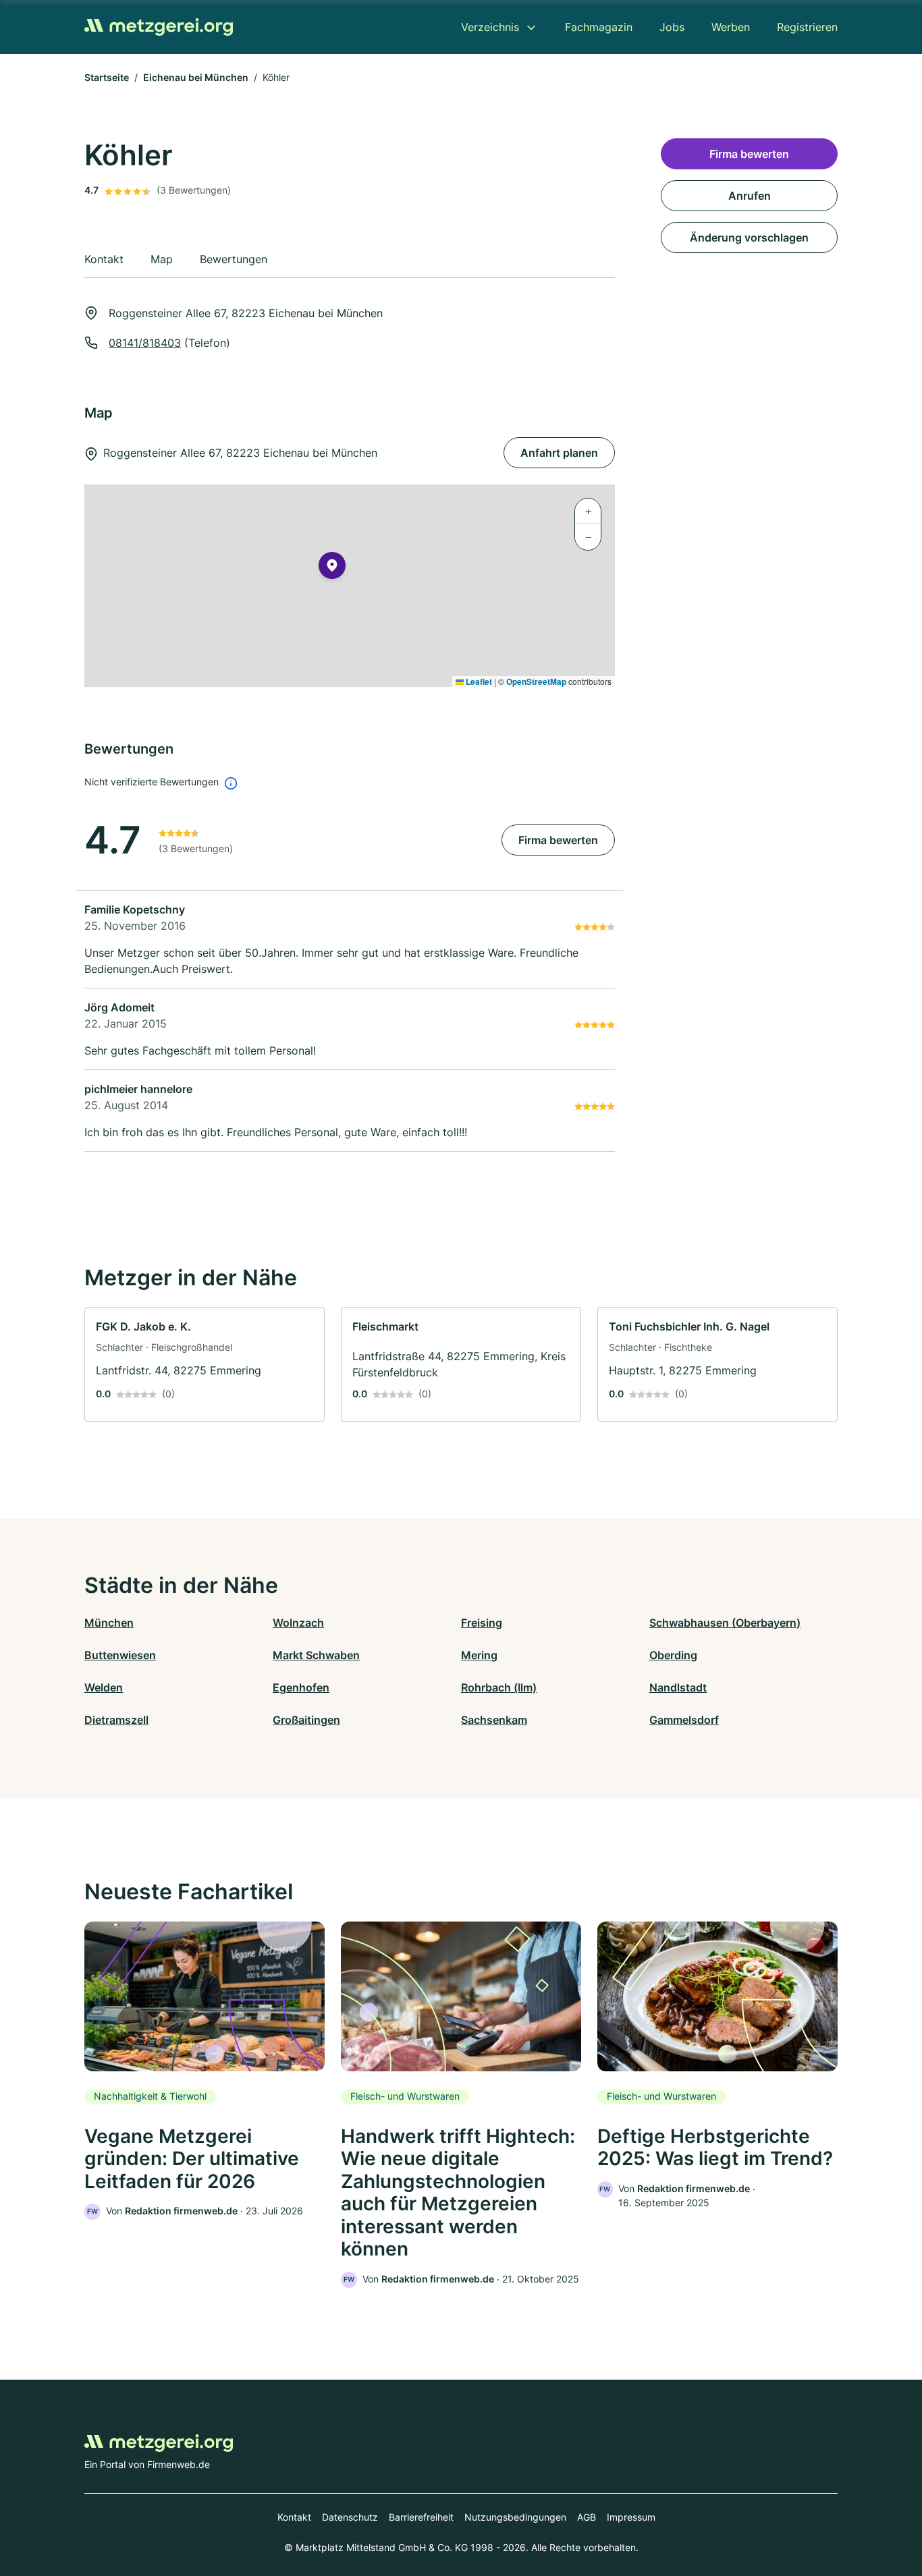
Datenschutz (350, 2517)
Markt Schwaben (316, 1655)
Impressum (631, 2517)
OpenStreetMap (536, 681)
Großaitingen (306, 1720)
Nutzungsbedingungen (515, 2517)
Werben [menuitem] (731, 27)
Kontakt (294, 2517)
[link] (205, 1364)
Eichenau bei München (196, 77)
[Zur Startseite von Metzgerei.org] (159, 27)
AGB (587, 2517)
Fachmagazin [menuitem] (599, 27)
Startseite (107, 77)
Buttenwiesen (120, 1655)
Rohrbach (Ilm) (499, 1687)
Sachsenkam (494, 1720)
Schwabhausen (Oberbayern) (725, 1623)
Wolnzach (298, 1623)
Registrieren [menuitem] (807, 27)
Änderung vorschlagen (749, 237)
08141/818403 (145, 343)
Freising (482, 1623)
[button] (332, 568)
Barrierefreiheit (421, 2517)
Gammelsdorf (684, 1720)
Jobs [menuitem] (672, 27)
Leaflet (478, 681)
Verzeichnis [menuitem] (490, 27)
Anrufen (750, 196)
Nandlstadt (678, 1687)
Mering (479, 1655)
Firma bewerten (558, 840)
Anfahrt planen (559, 453)
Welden (104, 1687)
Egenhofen (301, 1687)
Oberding (673, 1655)
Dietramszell (116, 1720)
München (109, 1623)
